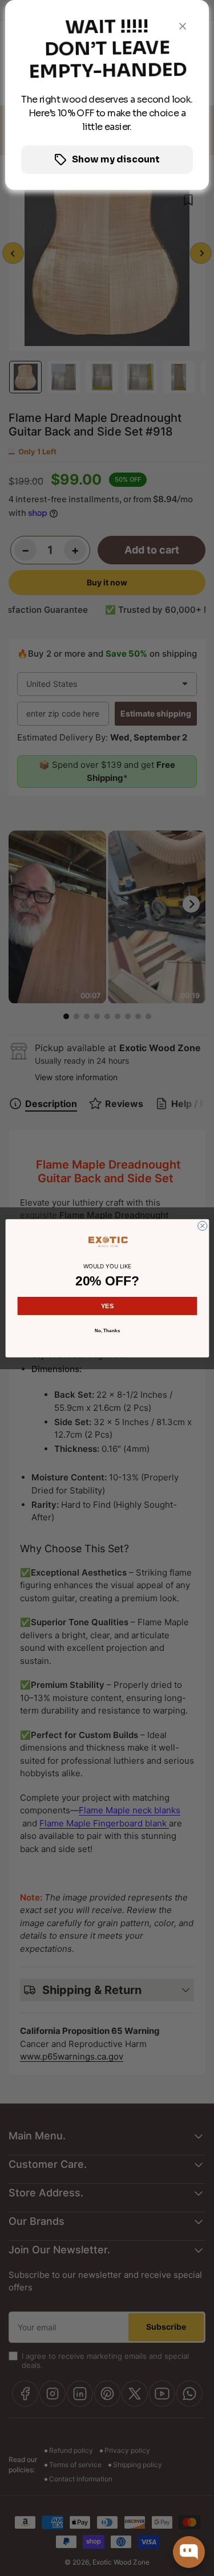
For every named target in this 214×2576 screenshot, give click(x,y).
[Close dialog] (202, 1226)
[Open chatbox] (189, 2552)
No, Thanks (107, 1330)
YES (107, 1305)
